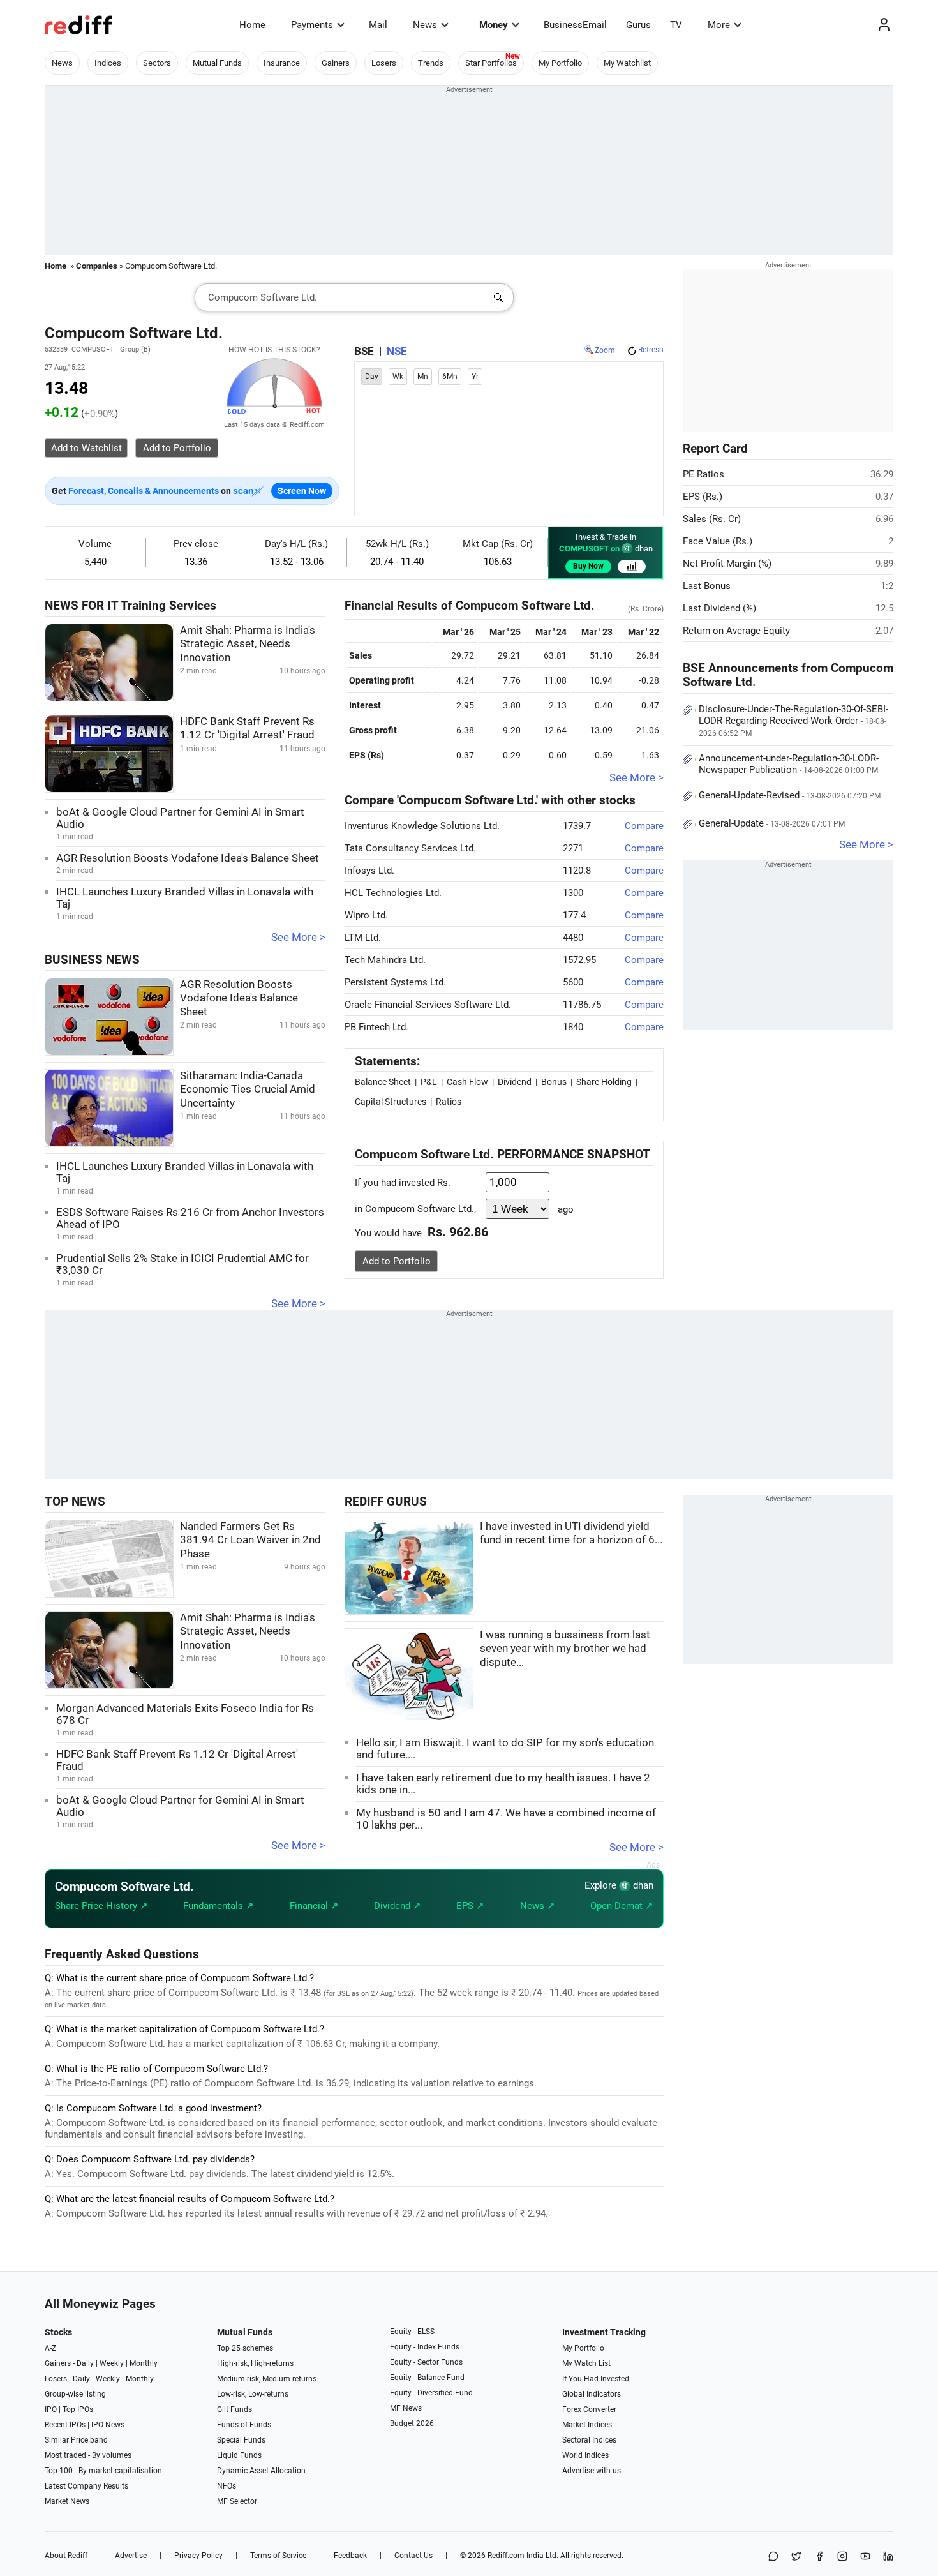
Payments (312, 25)
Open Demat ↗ (622, 1906)
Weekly (112, 2363)
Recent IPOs (65, 2425)
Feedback (350, 2556)
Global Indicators (592, 2394)
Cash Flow (467, 1082)
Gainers (336, 63)
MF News (406, 2408)
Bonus (554, 1082)
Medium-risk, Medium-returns (267, 2379)
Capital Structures (391, 1102)
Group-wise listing (75, 2394)
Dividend (515, 1082)
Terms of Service (278, 2556)
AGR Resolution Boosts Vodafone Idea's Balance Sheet (188, 858)
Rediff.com (506, 2556)
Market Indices (587, 2425)
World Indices (585, 2455)
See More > (298, 937)
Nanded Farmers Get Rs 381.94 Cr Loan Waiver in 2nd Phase (250, 1540)
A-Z (50, 2348)
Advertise (131, 2556)
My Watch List (586, 2363)
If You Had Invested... (599, 2379)
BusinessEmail (575, 25)
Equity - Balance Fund (427, 2378)
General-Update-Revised (790, 795)
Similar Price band (76, 2440)
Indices (108, 63)
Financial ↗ (314, 1906)
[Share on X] (796, 2557)
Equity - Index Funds (425, 2347)
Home (252, 25)
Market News (67, 2501)
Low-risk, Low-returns (253, 2394)
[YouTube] (865, 2557)
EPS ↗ (470, 1906)
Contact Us (413, 2556)
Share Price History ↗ (101, 1906)
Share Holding (604, 1082)
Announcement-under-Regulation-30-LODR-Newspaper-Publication (789, 764)
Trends (431, 63)
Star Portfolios (491, 63)
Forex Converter (589, 2409)
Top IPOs (78, 2409)
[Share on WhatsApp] (773, 2557)
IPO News (108, 2425)
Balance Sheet (383, 1082)
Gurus (638, 25)
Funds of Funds (244, 2425)
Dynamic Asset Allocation (261, 2471)
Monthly (144, 2363)
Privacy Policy (198, 2556)
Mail (378, 25)
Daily (85, 2363)
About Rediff (66, 2556)
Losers (384, 63)
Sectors (157, 63)
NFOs (227, 2486)
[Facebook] (819, 2557)
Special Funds (241, 2440)
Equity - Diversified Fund (431, 2393)
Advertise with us (592, 2471)
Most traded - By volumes (88, 2455)
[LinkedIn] (888, 2557)
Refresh (651, 350)
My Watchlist (627, 63)
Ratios (449, 1102)
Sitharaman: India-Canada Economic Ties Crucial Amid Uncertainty (248, 1090)
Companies (97, 266)
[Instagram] (842, 2557)
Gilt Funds (234, 2409)
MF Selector (237, 2501)
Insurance (282, 63)
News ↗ (538, 1906)
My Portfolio (560, 63)
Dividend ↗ (398, 1906)
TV (676, 25)
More (719, 25)
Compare (644, 826)
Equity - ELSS (412, 2332)
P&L (429, 1082)
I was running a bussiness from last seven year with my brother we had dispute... (565, 1649)
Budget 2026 (412, 2423)
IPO (51, 2409)
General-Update (772, 823)
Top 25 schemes (245, 2348)
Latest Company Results (86, 2486)
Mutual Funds (217, 63)
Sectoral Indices (589, 2440)
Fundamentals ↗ (219, 1906)
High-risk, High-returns (255, 2363)
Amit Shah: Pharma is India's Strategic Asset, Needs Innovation (248, 644)
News (425, 25)
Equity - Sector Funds (426, 2362)
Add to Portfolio (397, 1261)
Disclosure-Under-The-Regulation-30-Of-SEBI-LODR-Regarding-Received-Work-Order (793, 721)
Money (494, 25)
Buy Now (588, 566)
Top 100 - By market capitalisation (103, 2471)
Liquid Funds (239, 2455)
